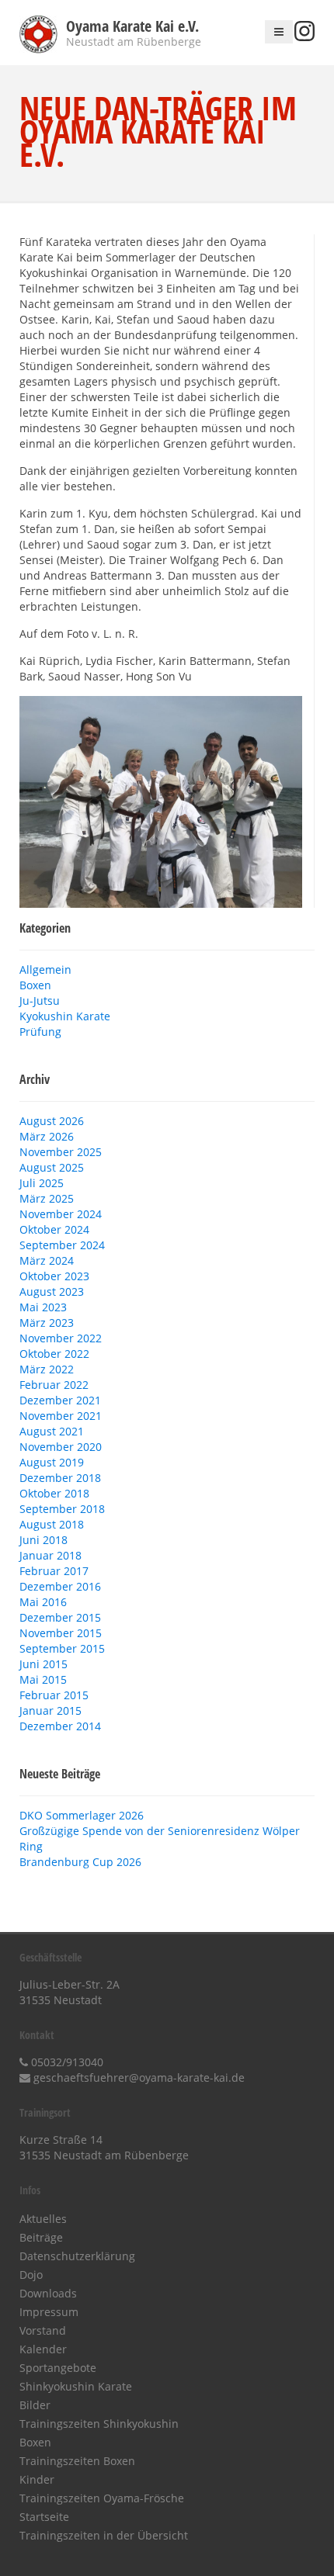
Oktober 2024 (54, 1229)
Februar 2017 (54, 1571)
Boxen (35, 985)
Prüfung (40, 1032)
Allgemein (45, 969)
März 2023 (47, 1323)
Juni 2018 (43, 1540)
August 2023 (52, 1291)
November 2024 (61, 1214)
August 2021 (52, 1431)
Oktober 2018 (54, 1493)
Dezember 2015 (60, 1617)
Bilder (35, 2405)
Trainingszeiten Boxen (77, 2461)
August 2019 (52, 1462)
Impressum (49, 2312)
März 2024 (47, 1260)
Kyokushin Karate (65, 1016)
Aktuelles (43, 2219)
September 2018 (62, 1509)
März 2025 (47, 1198)
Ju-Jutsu (40, 1001)
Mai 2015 (43, 1679)
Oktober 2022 (54, 1354)
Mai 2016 (43, 1602)
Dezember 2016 (60, 1586)
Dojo (31, 2275)
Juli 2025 (42, 1183)
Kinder (37, 2479)
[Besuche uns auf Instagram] (304, 37)
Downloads (48, 2293)
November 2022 (61, 1338)
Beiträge (41, 2237)
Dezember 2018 (60, 1478)
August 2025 (52, 1167)
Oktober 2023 (54, 1276)
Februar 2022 (54, 1385)
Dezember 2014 (60, 1726)
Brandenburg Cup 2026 (80, 1862)
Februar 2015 (54, 1695)
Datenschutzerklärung (77, 2256)
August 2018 (52, 1524)
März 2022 (47, 1369)
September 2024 (62, 1245)
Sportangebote (58, 2368)
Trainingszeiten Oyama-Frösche (102, 2498)
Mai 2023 (43, 1307)
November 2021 (61, 1416)
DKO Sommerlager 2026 (82, 1815)
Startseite (44, 2517)
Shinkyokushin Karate (76, 2386)
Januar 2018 (50, 1555)
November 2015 (61, 1633)
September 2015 (62, 1648)
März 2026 (47, 1136)
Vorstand (43, 2330)
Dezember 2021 (60, 1400)
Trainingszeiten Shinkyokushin (99, 2424)
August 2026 (52, 1121)
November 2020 (61, 1447)
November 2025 (61, 1152)
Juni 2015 (43, 1664)
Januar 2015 (50, 1710)
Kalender (43, 2349)
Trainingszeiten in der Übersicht (104, 2535)
